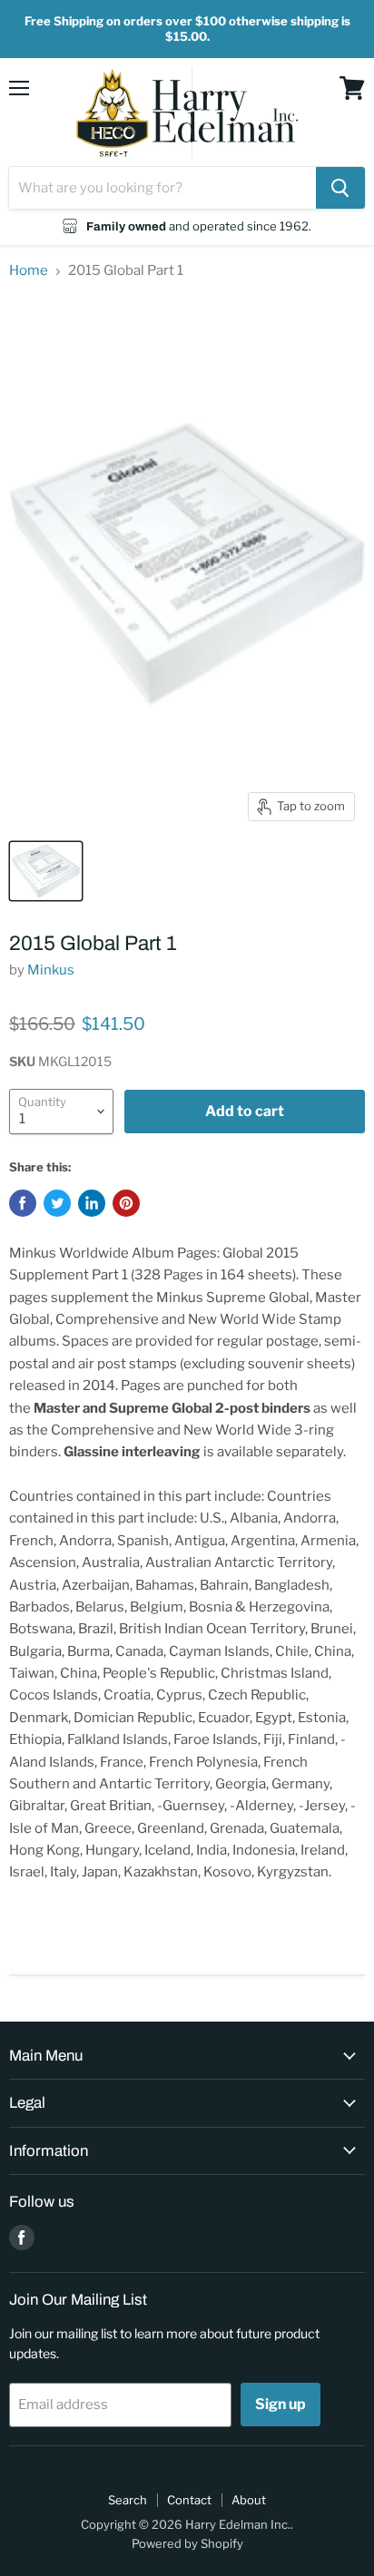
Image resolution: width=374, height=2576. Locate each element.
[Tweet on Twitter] (57, 1203)
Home (29, 271)
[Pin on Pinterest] (126, 1203)
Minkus (51, 970)
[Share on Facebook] (23, 1203)
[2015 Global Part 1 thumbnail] (46, 871)
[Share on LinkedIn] (92, 1203)
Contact (189, 2500)
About (249, 2500)
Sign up (280, 2404)
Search (128, 2500)
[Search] (340, 188)
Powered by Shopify (187, 2543)
